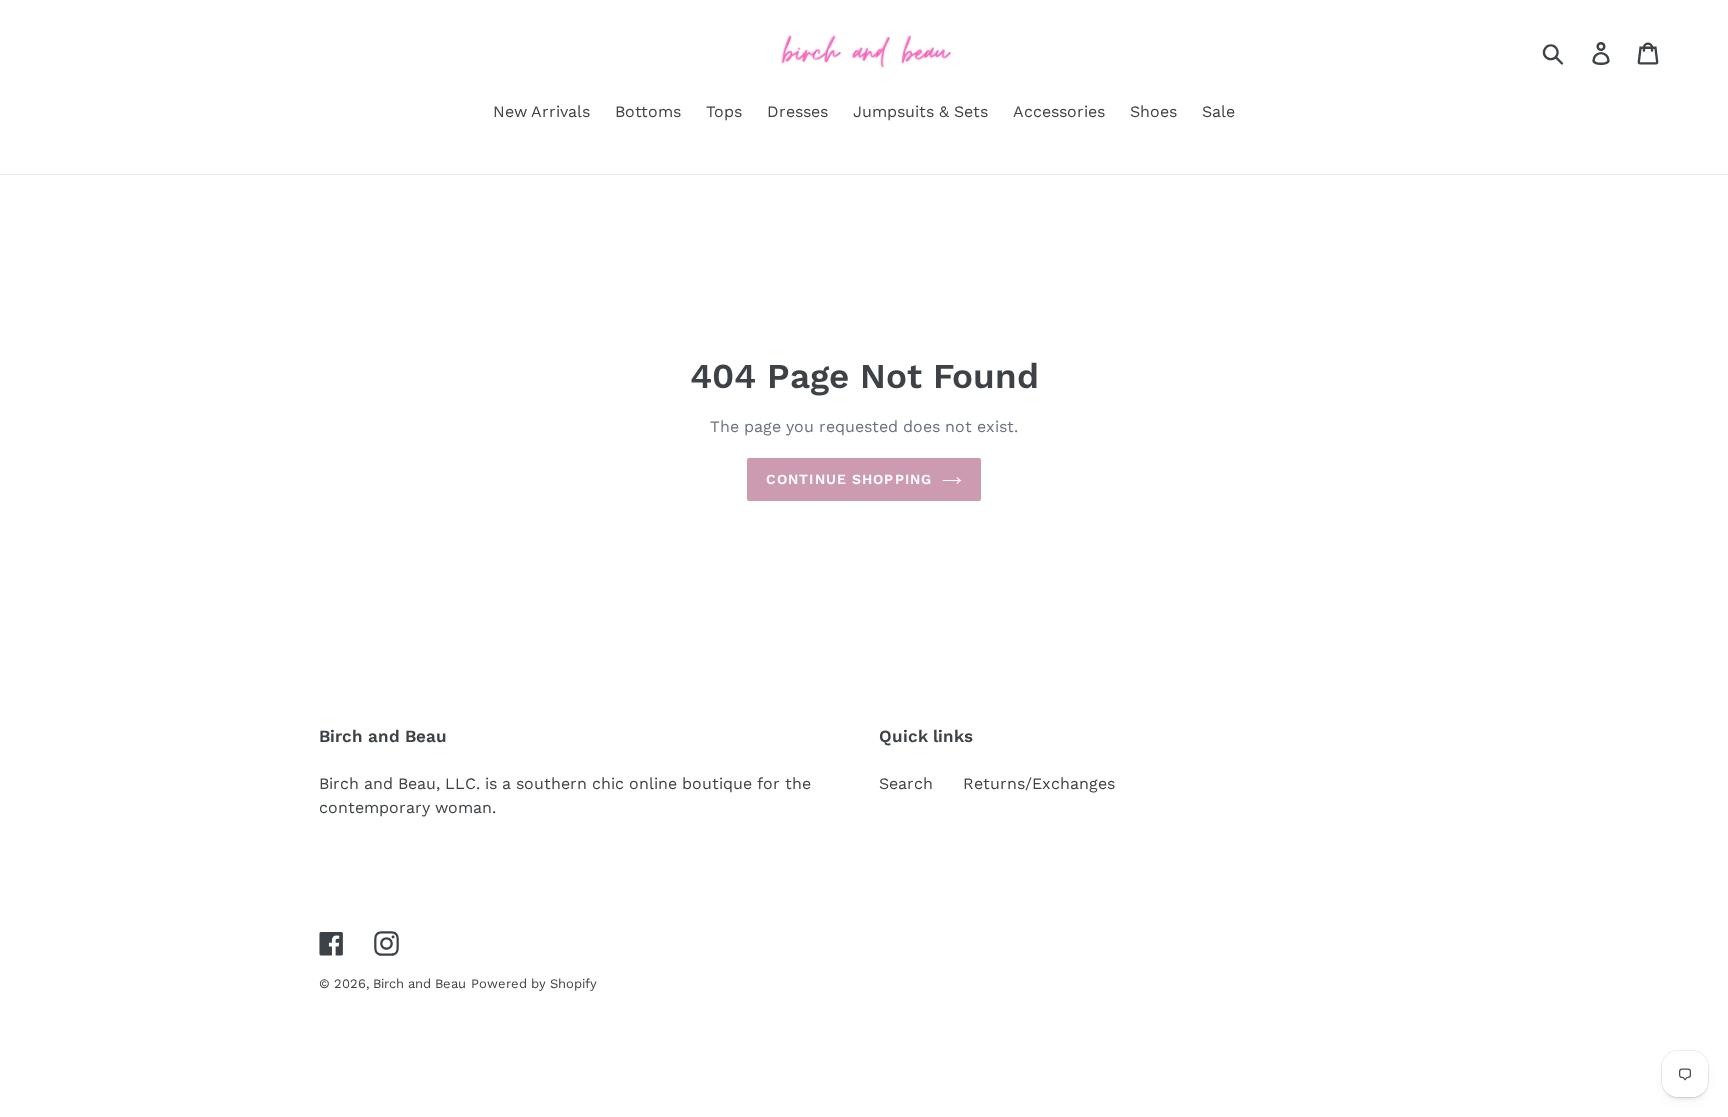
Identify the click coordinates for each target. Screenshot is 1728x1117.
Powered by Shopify (534, 983)
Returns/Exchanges (1039, 783)
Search (906, 783)
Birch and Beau (419, 983)
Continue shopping (849, 479)
